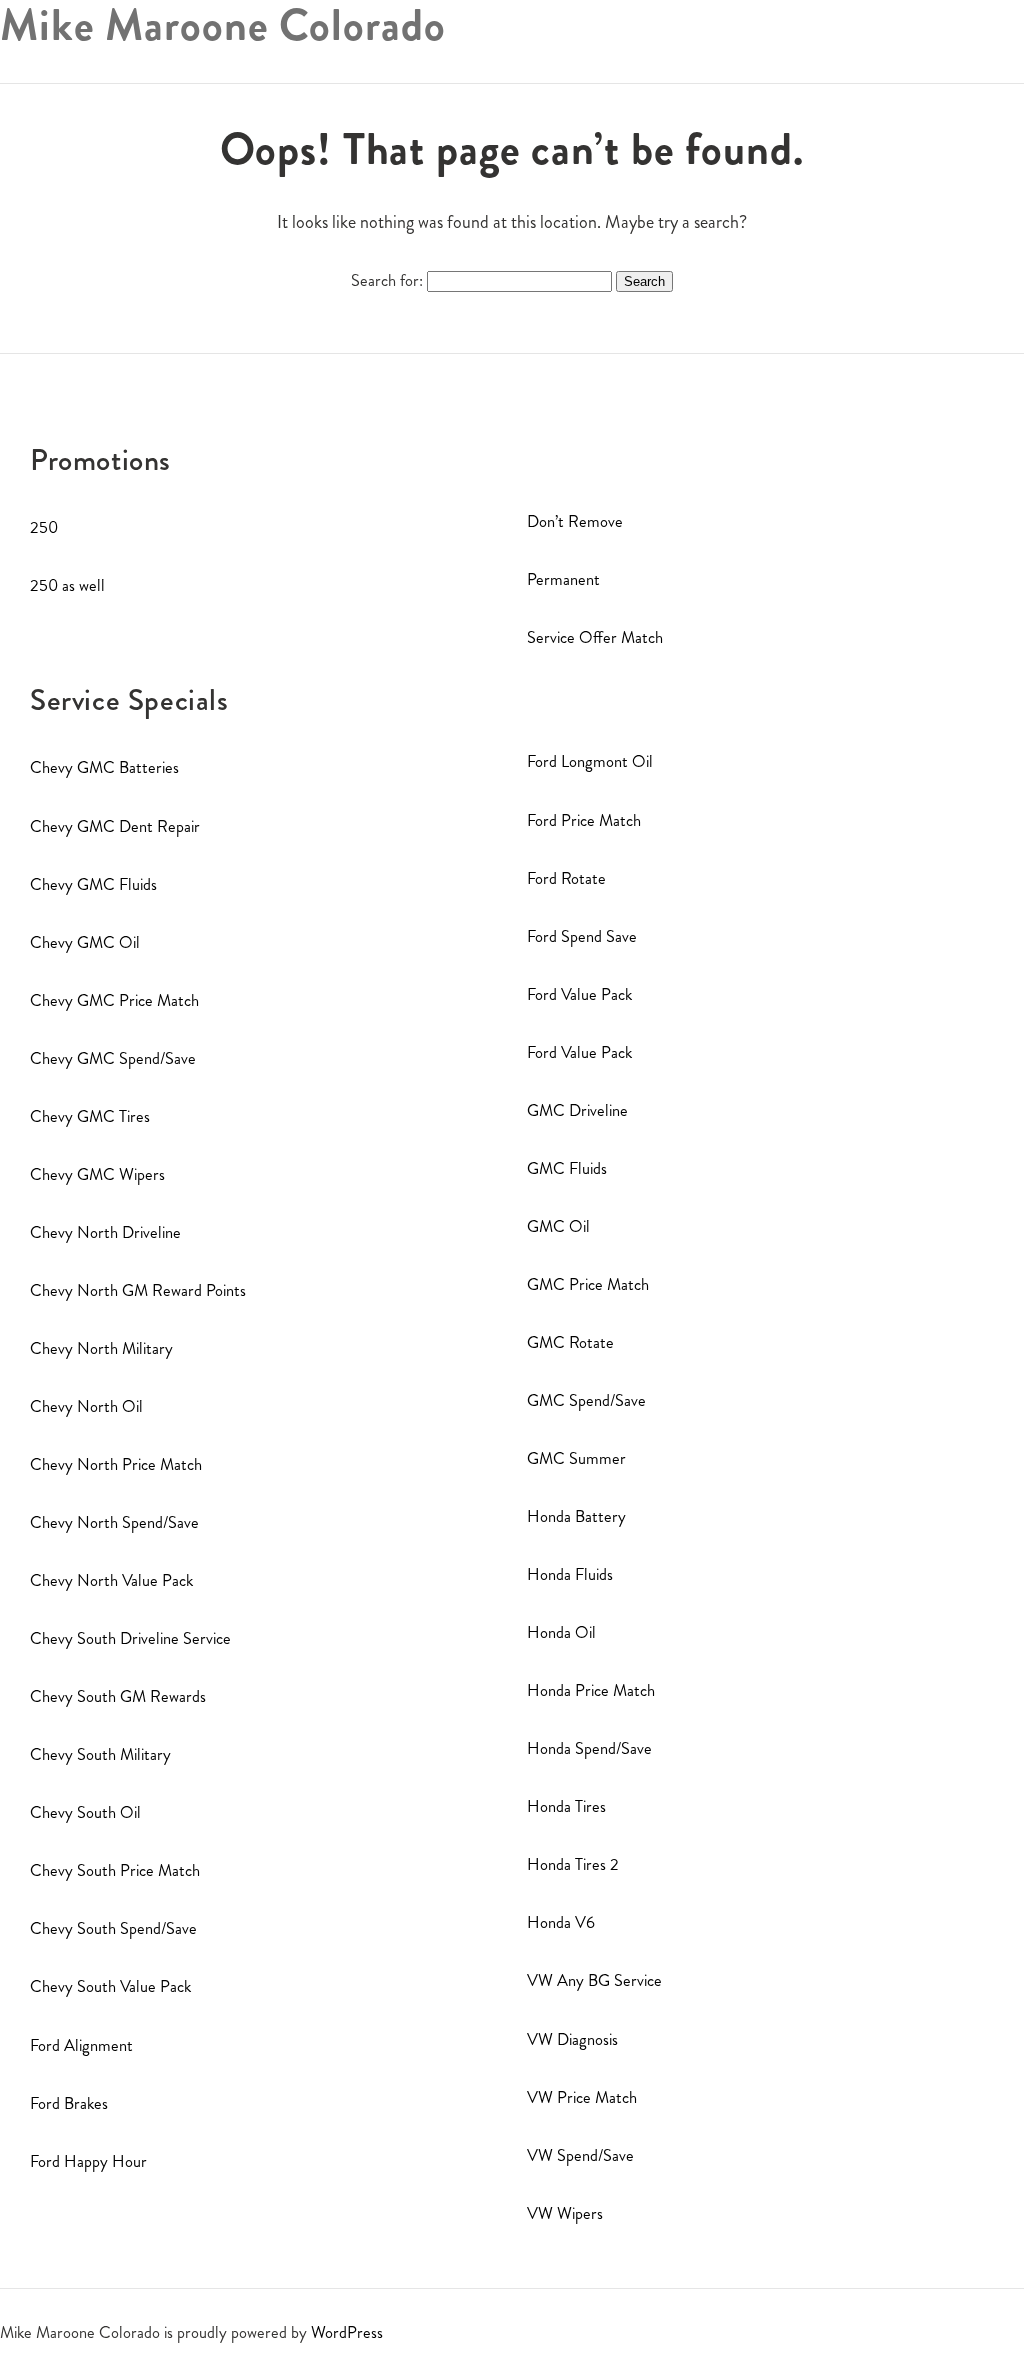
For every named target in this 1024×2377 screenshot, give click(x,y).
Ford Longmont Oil (590, 761)
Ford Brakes (69, 2103)
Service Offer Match (595, 637)
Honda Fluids (570, 1574)
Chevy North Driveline (105, 1232)
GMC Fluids (567, 1168)
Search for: (387, 280)
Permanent (563, 579)
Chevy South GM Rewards (118, 1696)
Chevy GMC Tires (90, 1116)
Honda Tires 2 (573, 1864)
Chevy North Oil (86, 1406)
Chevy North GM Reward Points (138, 1290)
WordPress (347, 2332)
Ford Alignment (81, 2045)
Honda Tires (566, 1806)
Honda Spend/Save (589, 1748)
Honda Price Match (591, 1690)
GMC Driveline (577, 1110)
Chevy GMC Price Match (114, 1000)
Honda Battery (576, 1516)
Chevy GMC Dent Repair (115, 826)
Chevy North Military (101, 1348)
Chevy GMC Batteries (104, 767)
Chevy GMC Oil (85, 942)
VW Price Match (582, 2097)
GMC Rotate (570, 1342)
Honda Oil (561, 1632)
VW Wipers (565, 2213)
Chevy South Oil (85, 1812)
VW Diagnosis (572, 2039)
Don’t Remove (575, 521)
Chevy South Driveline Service (130, 1638)
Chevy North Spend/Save (114, 1522)
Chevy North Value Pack (111, 1580)
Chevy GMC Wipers (97, 1174)
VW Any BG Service (594, 1980)
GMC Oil (558, 1226)
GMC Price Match (588, 1284)
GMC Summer (576, 1458)
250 (44, 527)
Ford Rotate (566, 878)
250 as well (67, 585)
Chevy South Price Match (115, 1870)
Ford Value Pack (579, 994)
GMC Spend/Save (586, 1400)
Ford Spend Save (582, 936)
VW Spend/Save (580, 2155)
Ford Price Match (584, 820)
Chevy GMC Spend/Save (113, 1058)
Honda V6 (561, 1922)
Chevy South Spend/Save (113, 1928)
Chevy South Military (100, 1754)
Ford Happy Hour (88, 2161)
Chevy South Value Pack (110, 1986)
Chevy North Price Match (116, 1464)
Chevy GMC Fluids (93, 884)
